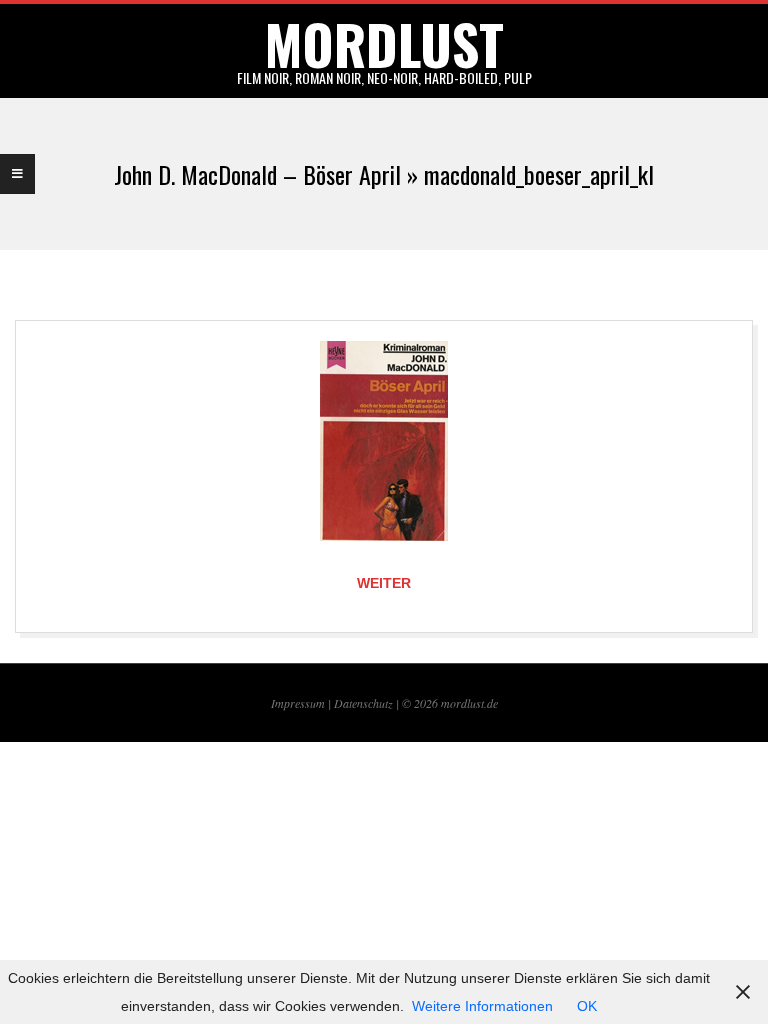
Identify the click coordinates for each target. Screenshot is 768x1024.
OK (587, 1006)
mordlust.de (469, 703)
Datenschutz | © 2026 (387, 703)
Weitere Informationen (482, 1006)
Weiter (384, 583)
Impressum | (302, 703)
